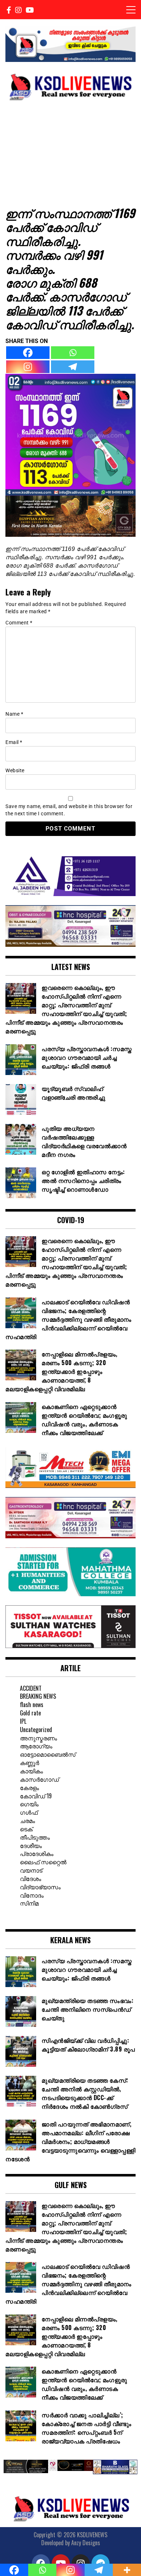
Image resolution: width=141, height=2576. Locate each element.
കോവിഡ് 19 (36, 1796)
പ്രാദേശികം (37, 1853)
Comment (19, 623)
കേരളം (29, 1787)
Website (15, 770)
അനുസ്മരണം (39, 1738)
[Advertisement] (70, 153)
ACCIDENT (31, 1688)
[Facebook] (28, 353)
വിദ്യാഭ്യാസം (40, 1887)
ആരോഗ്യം (36, 1746)
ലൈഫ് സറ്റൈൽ (43, 1862)
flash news (32, 1705)
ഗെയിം (29, 1804)
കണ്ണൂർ (29, 1762)
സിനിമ (29, 1903)
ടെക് (26, 1829)
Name (14, 714)
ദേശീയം (31, 1845)
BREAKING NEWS (38, 1696)
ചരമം (27, 1820)
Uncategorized (36, 1730)
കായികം (31, 1771)
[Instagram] (28, 367)
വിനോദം (32, 1895)
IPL (23, 1721)
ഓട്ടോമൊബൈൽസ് (48, 1754)
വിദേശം (31, 1878)
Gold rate (30, 1713)
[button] (11, 2468)
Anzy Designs (86, 2543)
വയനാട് (31, 1870)
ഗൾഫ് (29, 1812)
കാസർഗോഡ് (39, 1779)
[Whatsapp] (73, 353)
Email (14, 742)
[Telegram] (73, 367)
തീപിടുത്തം (35, 1837)
